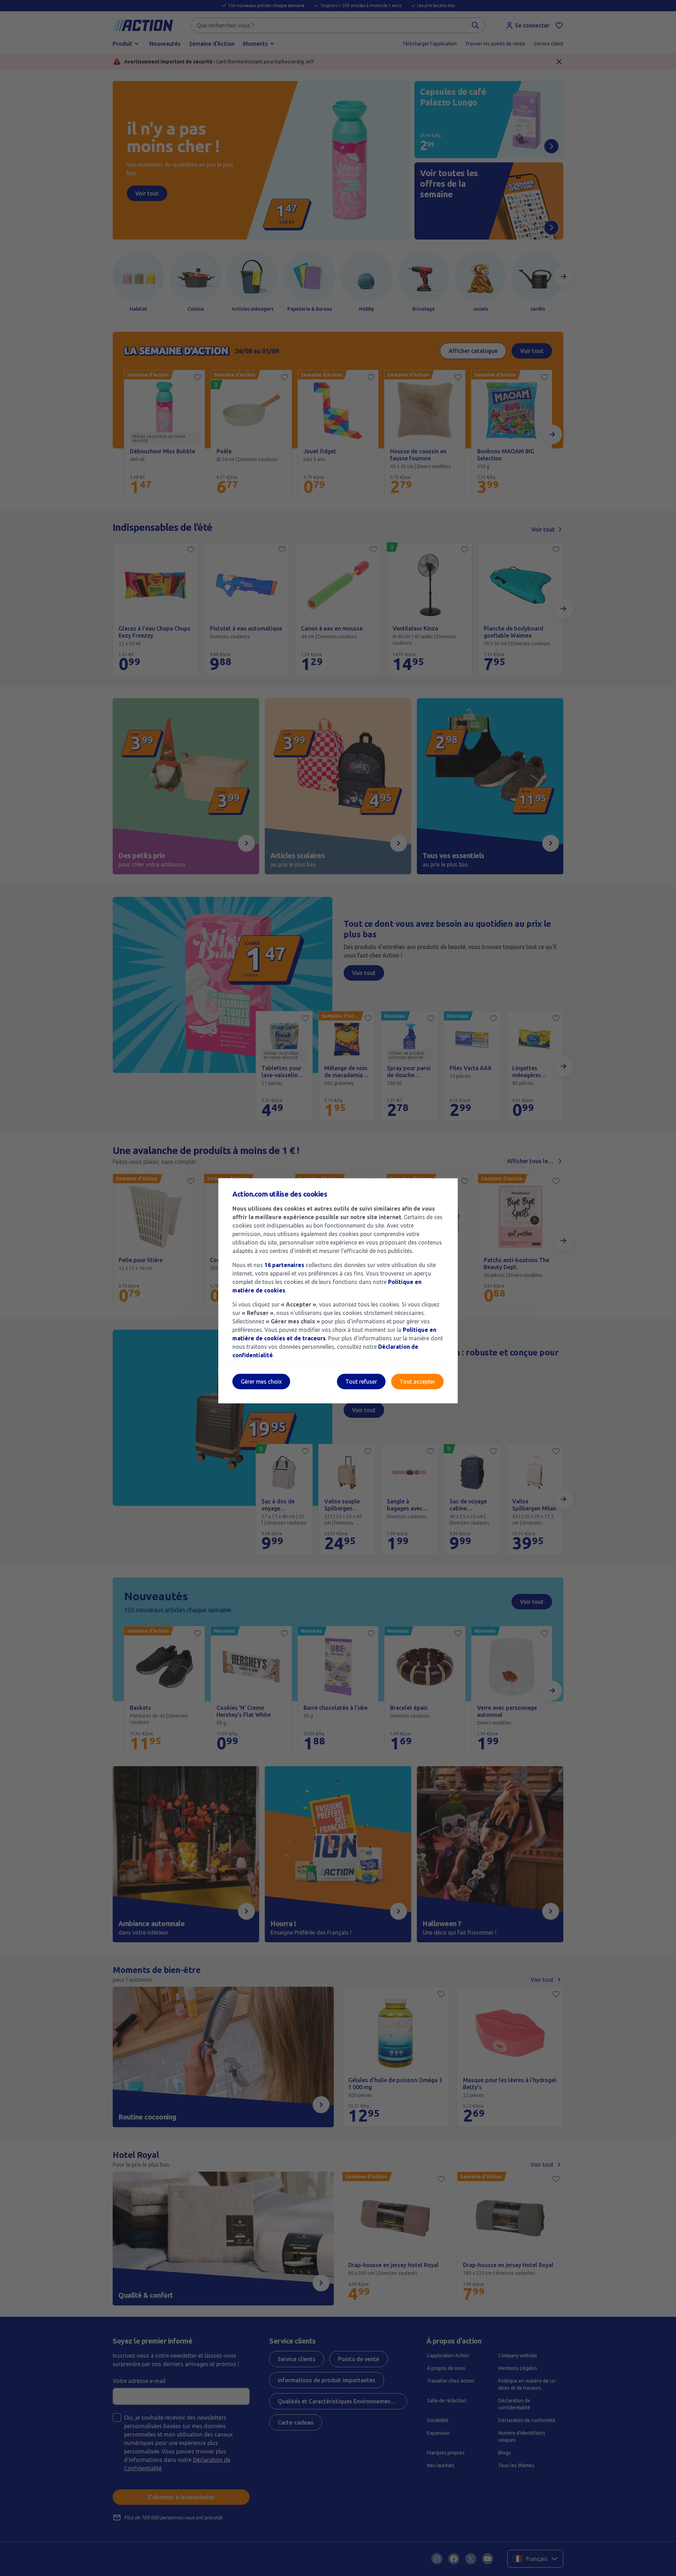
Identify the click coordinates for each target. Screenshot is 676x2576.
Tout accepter (417, 1382)
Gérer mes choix (261, 1382)
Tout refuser (361, 1382)
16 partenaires (284, 1265)
